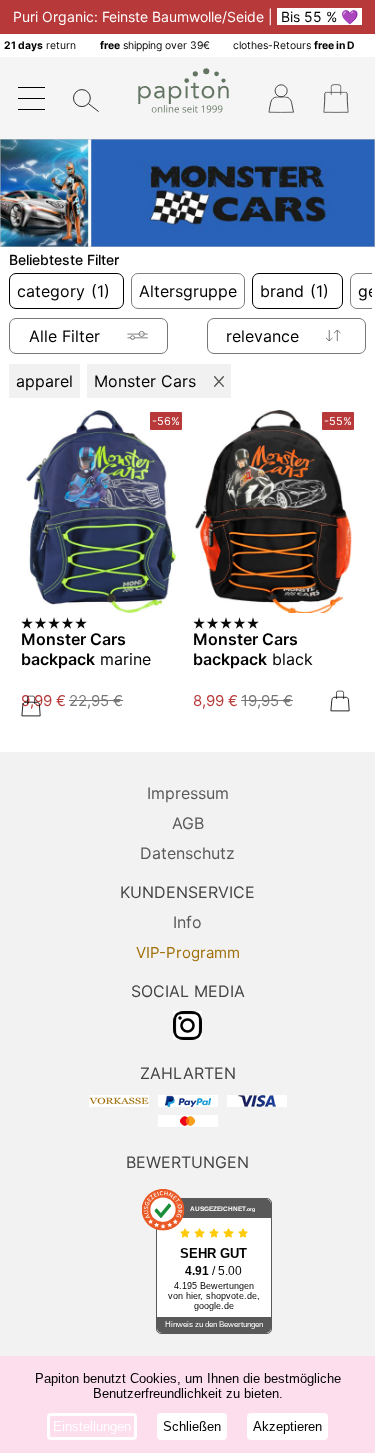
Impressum (188, 793)
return (40, 45)
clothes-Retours (294, 45)
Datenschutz (187, 853)
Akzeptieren (287, 1426)
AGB (188, 823)
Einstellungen (92, 1426)
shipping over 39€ (155, 45)
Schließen (192, 1426)
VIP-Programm (188, 952)
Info (187, 922)
